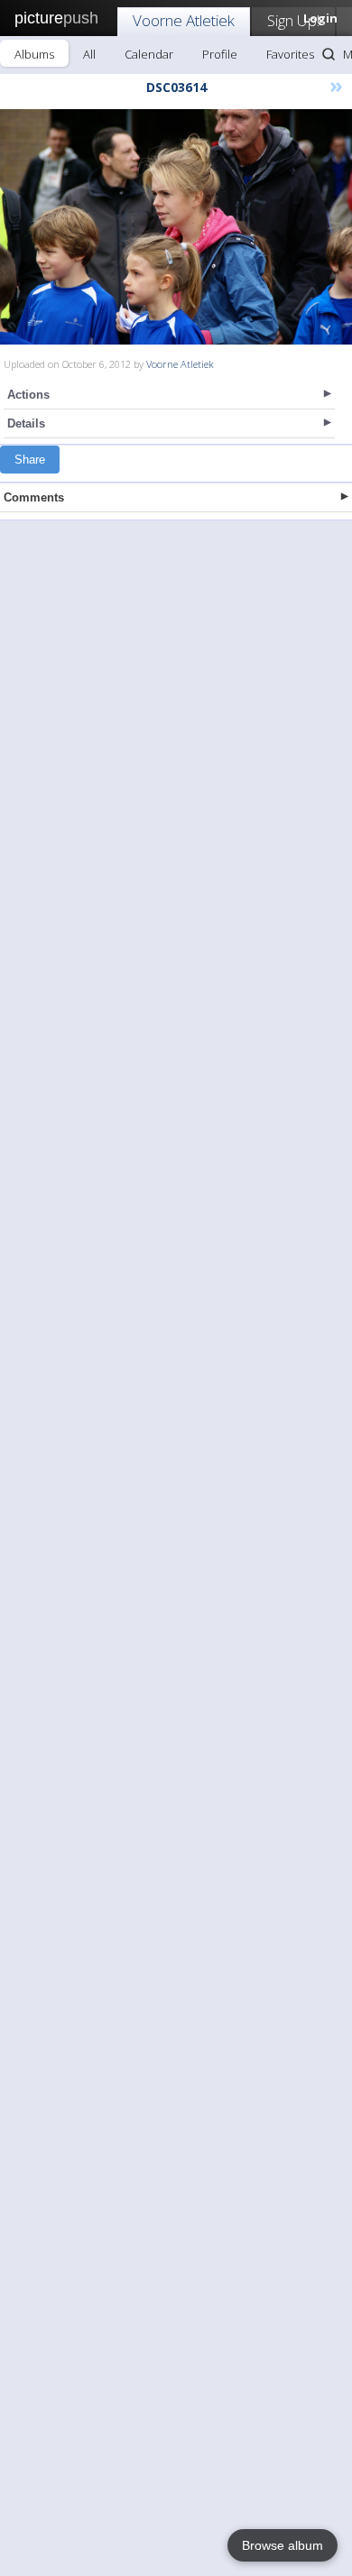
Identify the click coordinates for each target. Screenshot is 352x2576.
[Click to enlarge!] (176, 227)
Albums (34, 54)
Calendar (149, 54)
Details (26, 423)
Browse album (283, 2545)
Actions (28, 395)
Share (30, 460)
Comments (34, 497)
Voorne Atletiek (184, 20)
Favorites (290, 54)
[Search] (329, 54)
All (89, 54)
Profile (220, 54)
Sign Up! (293, 20)
